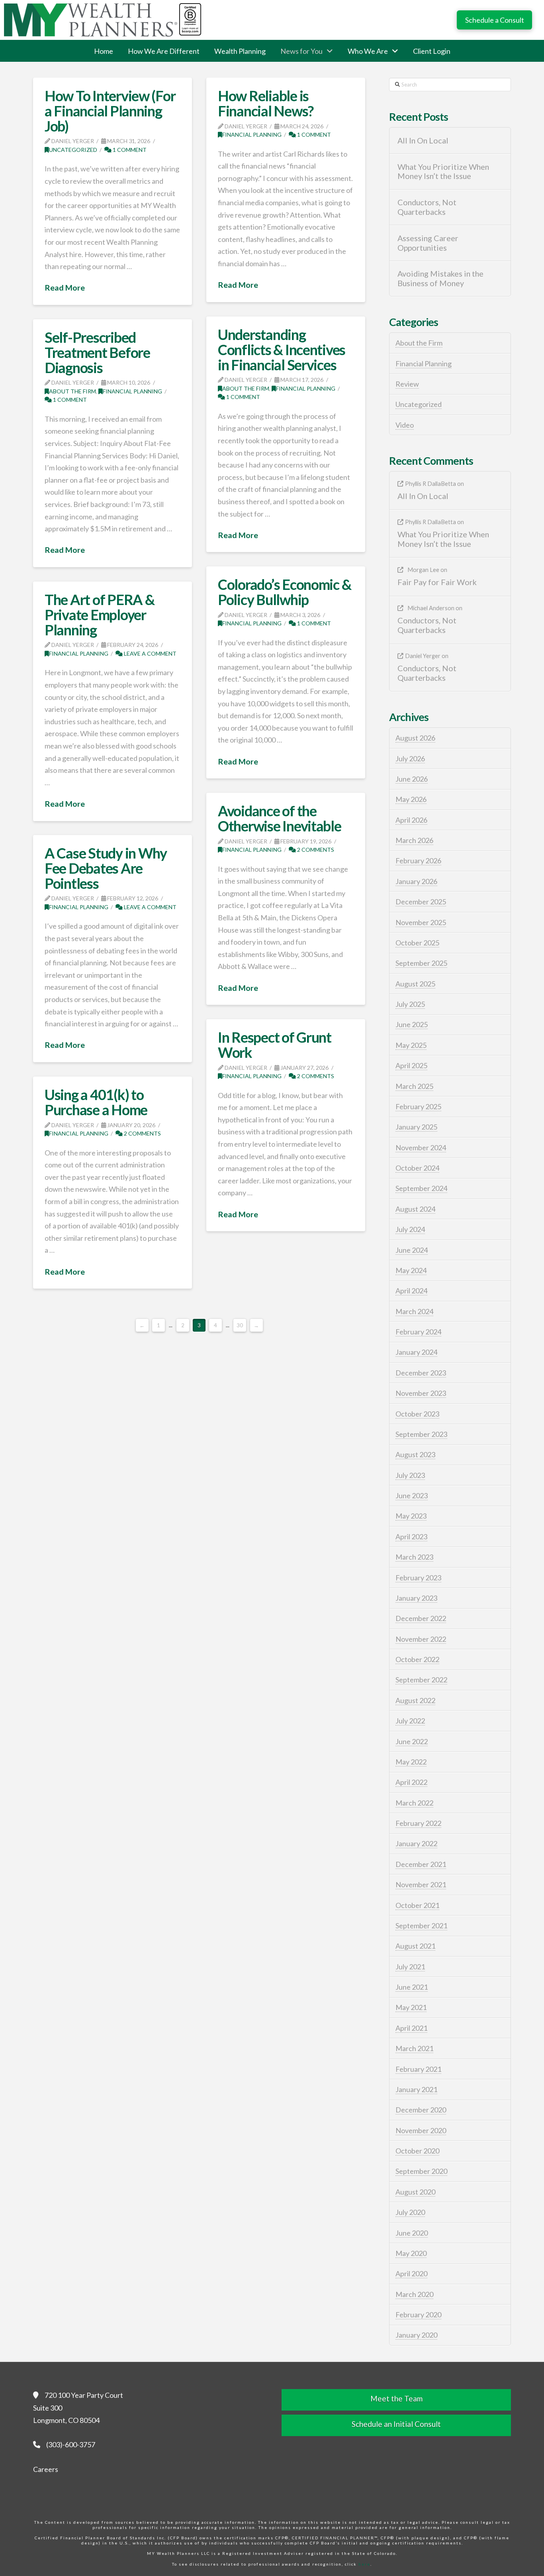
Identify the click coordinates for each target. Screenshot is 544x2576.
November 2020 (421, 2130)
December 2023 (421, 1373)
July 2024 (410, 1229)
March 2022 (414, 1803)
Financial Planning (252, 135)
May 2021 (411, 2007)
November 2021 (421, 1884)
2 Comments (315, 850)
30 (240, 1325)
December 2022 (421, 1618)
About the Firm (246, 388)
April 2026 (411, 820)
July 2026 (410, 758)
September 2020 (421, 2171)
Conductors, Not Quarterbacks (427, 207)
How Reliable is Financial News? (266, 103)
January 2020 (416, 2335)
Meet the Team (396, 2398)
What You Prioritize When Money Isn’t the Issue (443, 172)
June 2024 (412, 1250)
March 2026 (414, 840)
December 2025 (421, 902)
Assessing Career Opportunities (428, 243)
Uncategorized (73, 150)
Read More (65, 287)
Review (407, 384)
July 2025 (410, 1004)
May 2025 (411, 1045)
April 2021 (411, 2028)
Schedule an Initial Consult (396, 2424)
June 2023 (412, 1495)
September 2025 (421, 963)
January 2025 (416, 1127)
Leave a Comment (150, 653)
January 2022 (416, 1843)
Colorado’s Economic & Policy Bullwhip (285, 592)
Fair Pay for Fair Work (437, 582)
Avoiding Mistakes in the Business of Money (440, 278)
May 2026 (411, 799)
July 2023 (410, 1475)
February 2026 (418, 861)
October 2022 (417, 1659)
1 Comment (129, 150)
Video (405, 425)
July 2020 (410, 2212)
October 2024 (417, 1168)
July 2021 (410, 1967)
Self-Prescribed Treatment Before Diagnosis (97, 352)
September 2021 (421, 1926)
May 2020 (411, 2253)
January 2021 (416, 2089)
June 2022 (412, 1741)
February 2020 (418, 2315)
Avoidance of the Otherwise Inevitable (280, 818)
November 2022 (421, 1639)
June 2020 (412, 2233)
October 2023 (417, 1414)
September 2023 (421, 1434)
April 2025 (411, 1065)
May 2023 (411, 1516)
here (364, 2564)
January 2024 (416, 1352)
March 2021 (414, 2048)
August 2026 (415, 738)
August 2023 (415, 1454)
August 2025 (415, 984)
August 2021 (415, 1946)
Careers (46, 2469)
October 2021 (417, 1905)
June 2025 (412, 1024)
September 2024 (421, 1188)
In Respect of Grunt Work (275, 1045)
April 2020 (411, 2273)
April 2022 (411, 1782)
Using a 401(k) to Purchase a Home (96, 1102)
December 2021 (421, 1864)
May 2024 (411, 1270)
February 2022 (418, 1823)
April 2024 (411, 1291)
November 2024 (421, 1148)
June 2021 (412, 1987)
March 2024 (414, 1311)
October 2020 (417, 2151)
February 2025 (418, 1106)
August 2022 (415, 1700)
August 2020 (415, 2192)
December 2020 (421, 2110)
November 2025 (421, 922)
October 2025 (417, 943)
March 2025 (414, 1086)
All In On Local (423, 140)
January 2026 (416, 881)
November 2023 (421, 1393)
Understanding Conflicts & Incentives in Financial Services (282, 350)
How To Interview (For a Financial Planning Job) (110, 111)
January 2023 (416, 1598)
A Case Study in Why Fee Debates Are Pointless (106, 868)
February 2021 (418, 2069)
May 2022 (411, 1762)
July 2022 (410, 1721)
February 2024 (418, 1332)
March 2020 (414, 2294)
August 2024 (415, 1209)
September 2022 (421, 1680)
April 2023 (411, 1537)
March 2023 (414, 1557)
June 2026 (412, 779)
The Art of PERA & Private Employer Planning (100, 615)
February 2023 (418, 1578)
